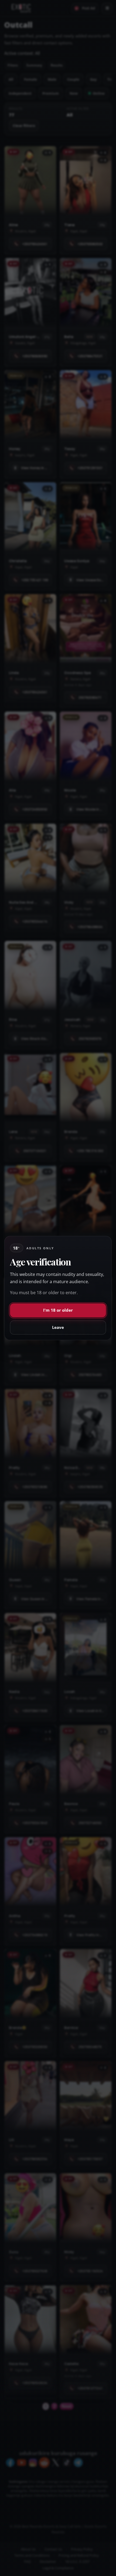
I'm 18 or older (58, 1310)
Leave (58, 1327)
